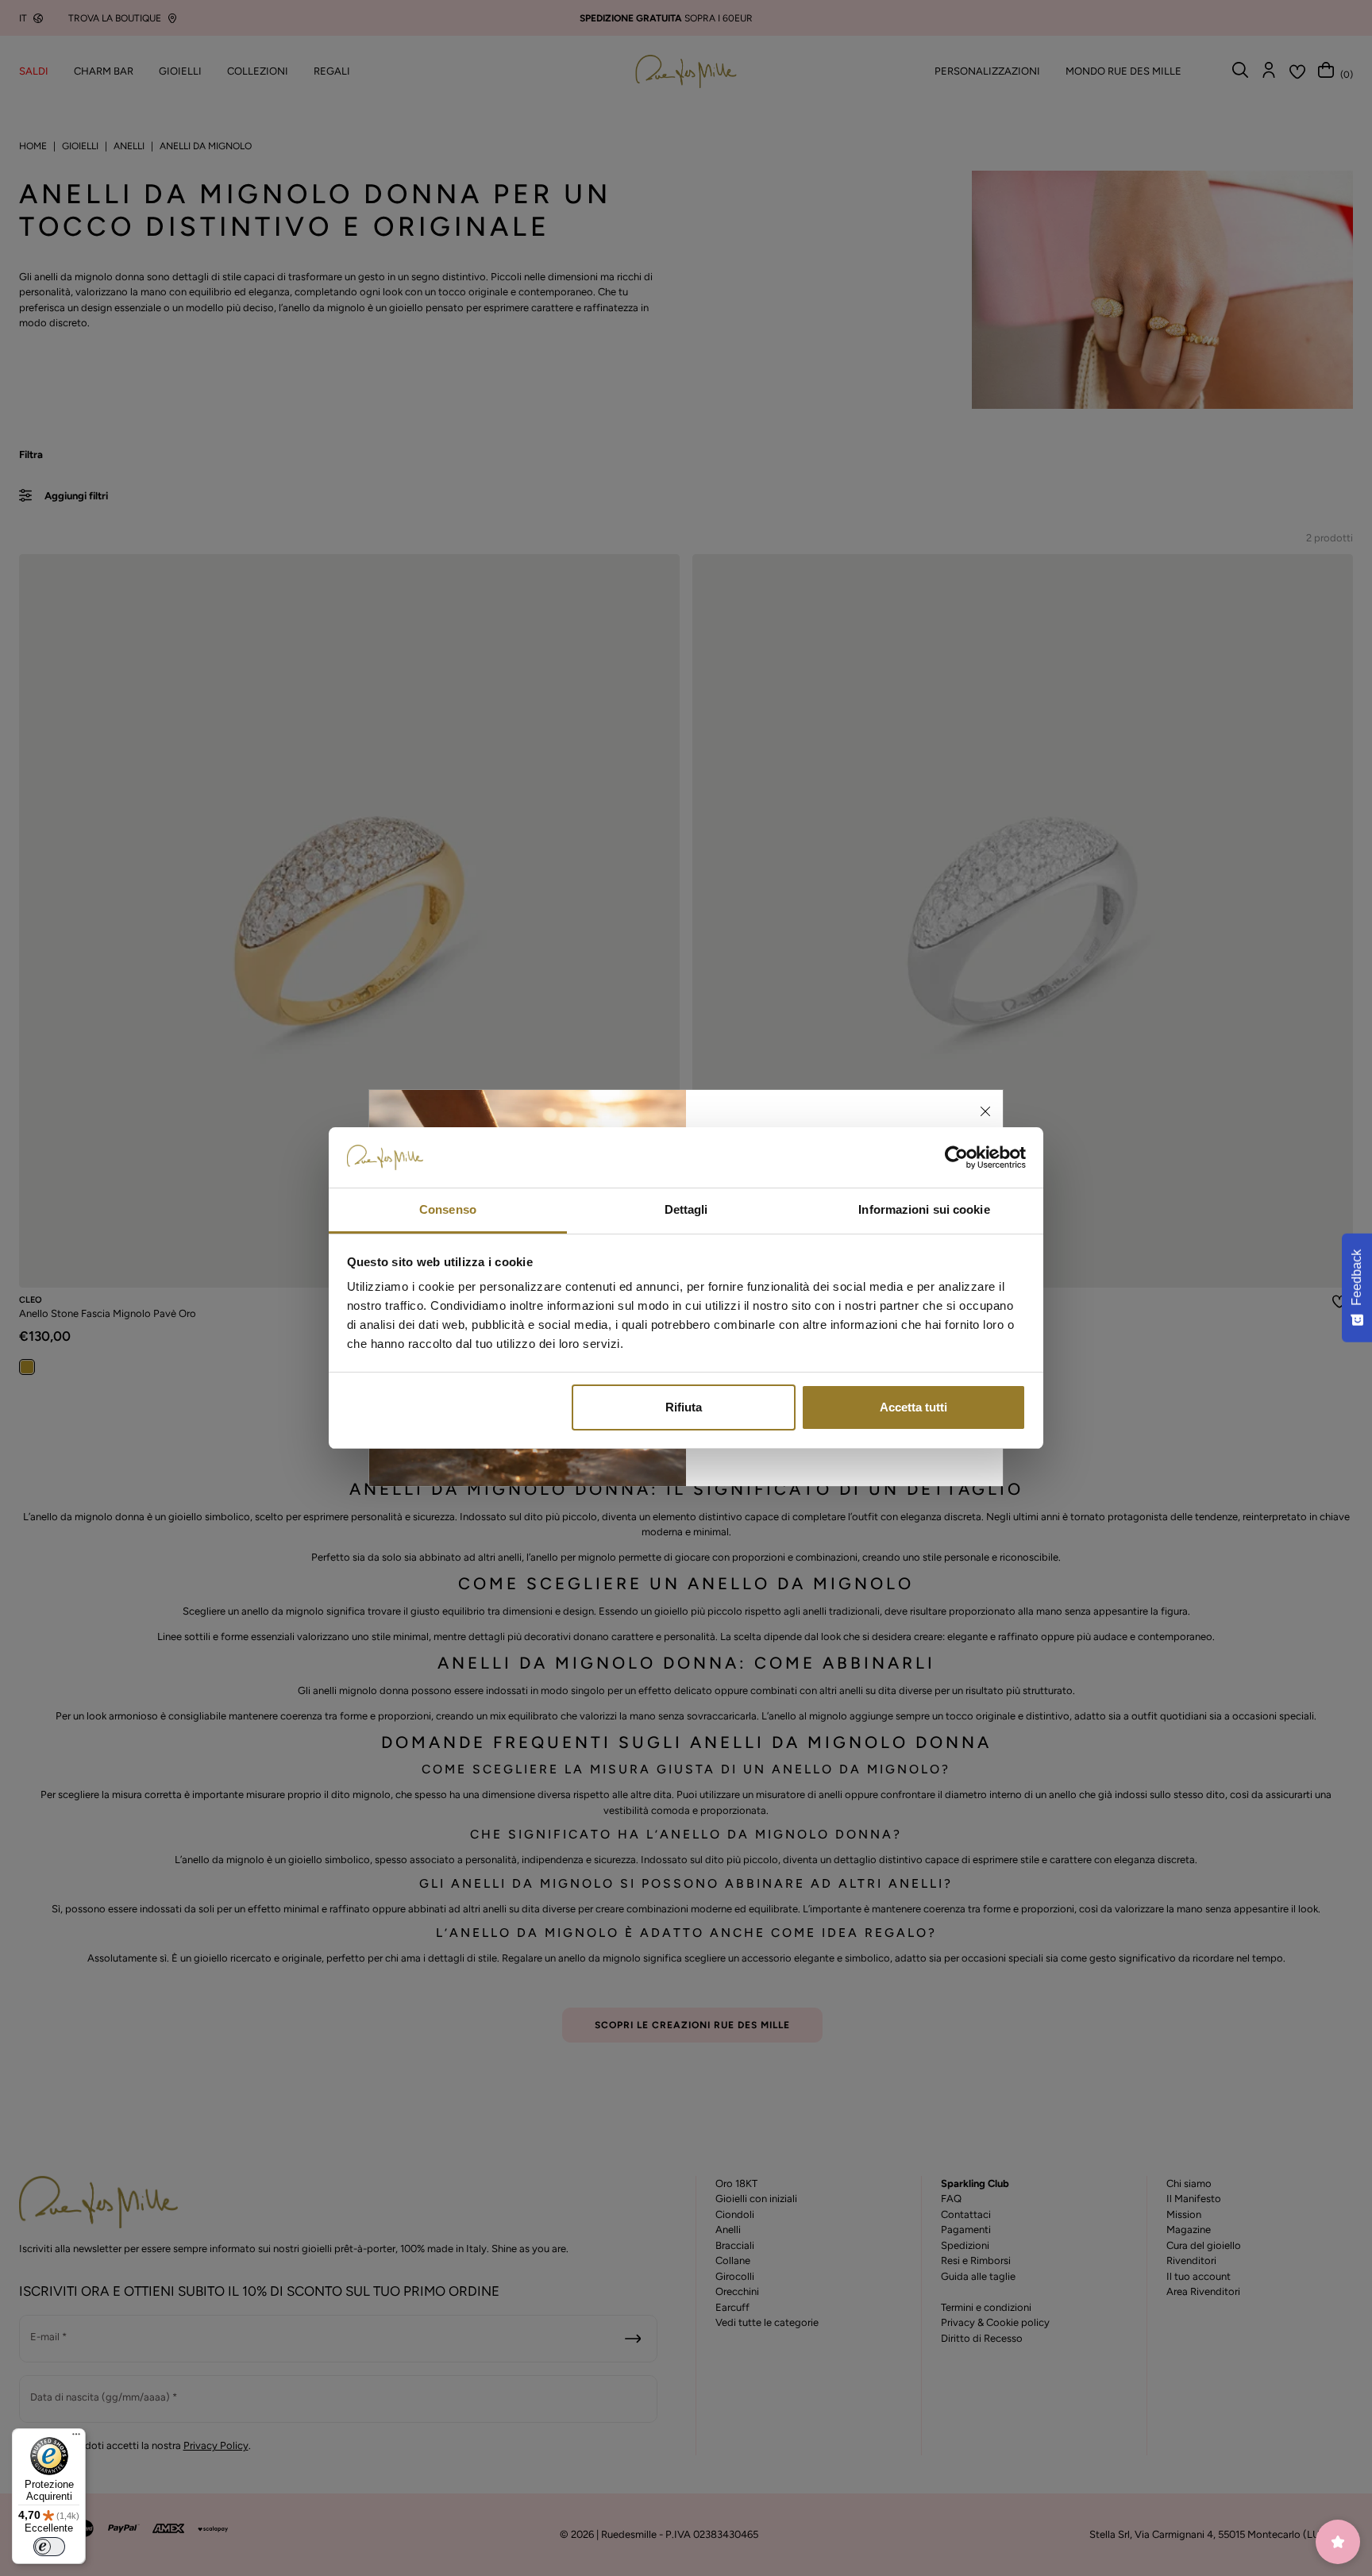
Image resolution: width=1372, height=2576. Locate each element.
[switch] (49, 2547)
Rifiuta (684, 1407)
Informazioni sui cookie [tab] (924, 1209)
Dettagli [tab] (686, 1209)
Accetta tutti (913, 1407)
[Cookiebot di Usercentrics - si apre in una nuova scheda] (956, 1157)
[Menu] (76, 2438)
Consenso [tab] (448, 1209)
